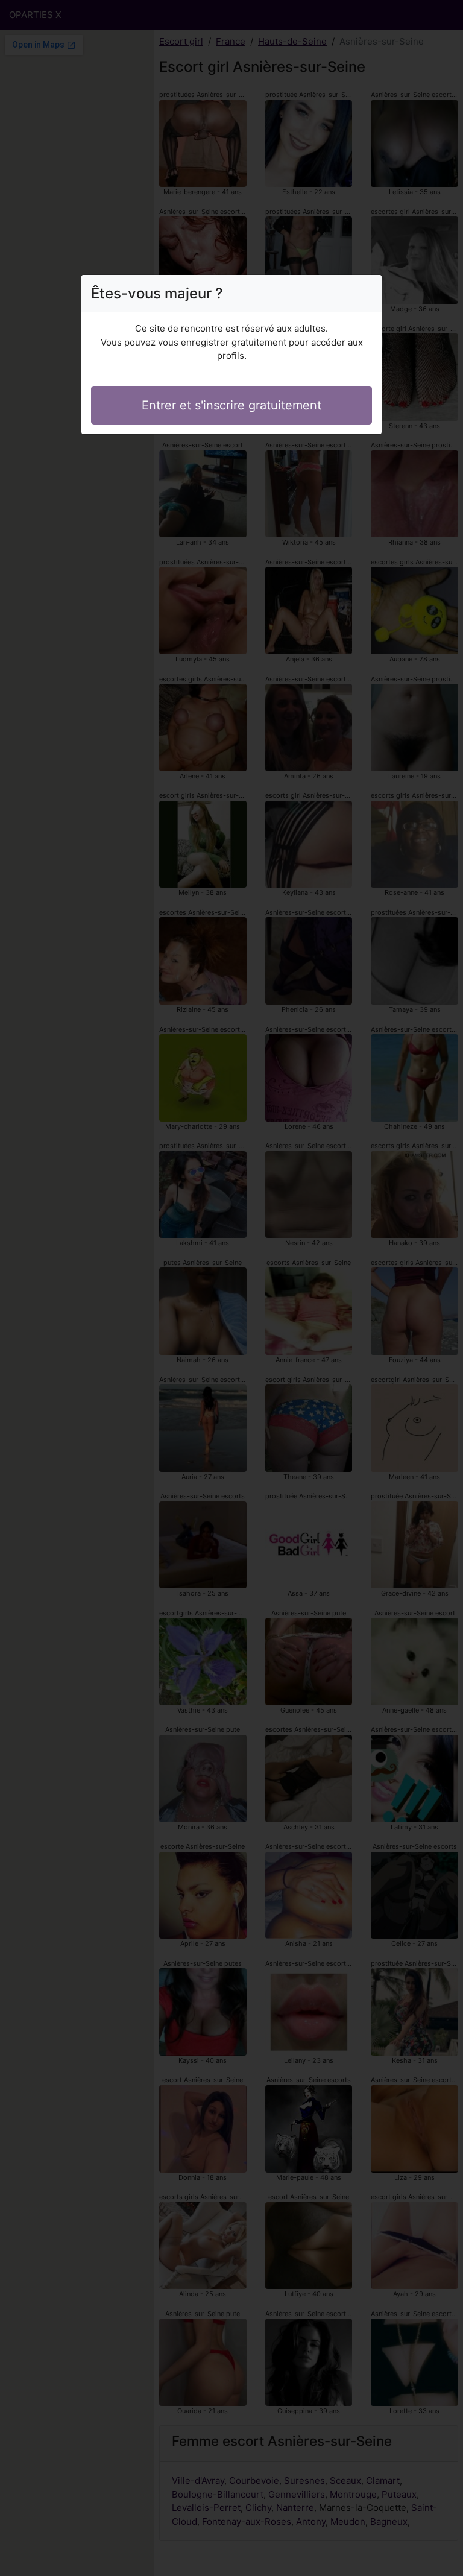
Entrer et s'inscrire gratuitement (231, 405)
